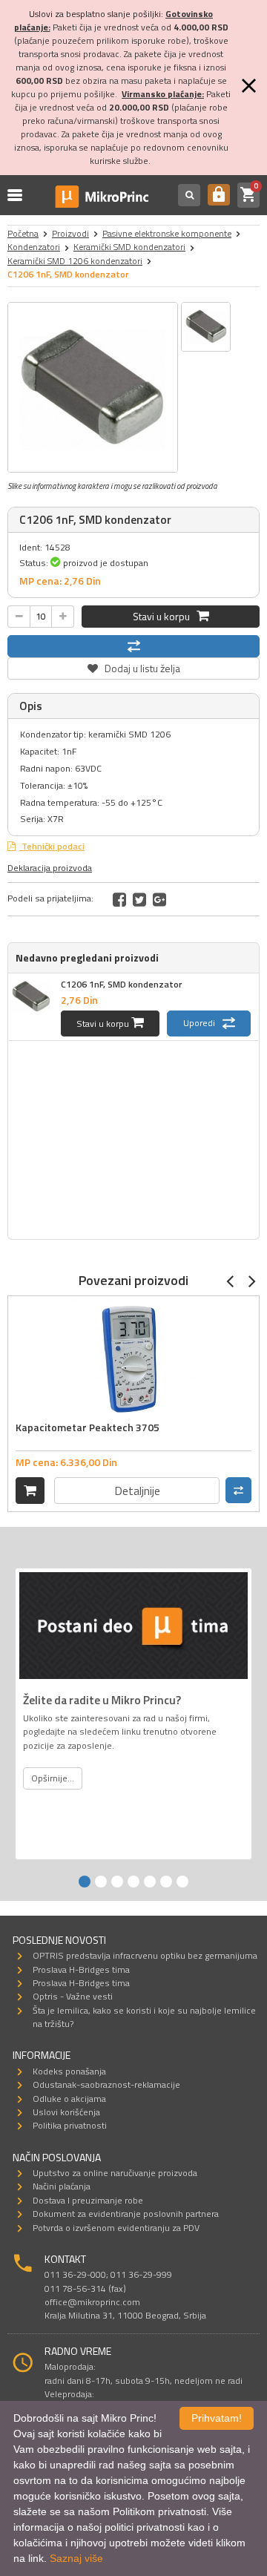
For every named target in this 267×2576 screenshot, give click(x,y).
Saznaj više (76, 2558)
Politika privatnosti (70, 2125)
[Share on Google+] (159, 899)
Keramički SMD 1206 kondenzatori (75, 261)
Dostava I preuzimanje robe (88, 2200)
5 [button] (150, 1882)
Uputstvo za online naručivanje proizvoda (115, 2173)
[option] (93, 387)
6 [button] (166, 1882)
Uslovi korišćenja (66, 2112)
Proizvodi (70, 233)
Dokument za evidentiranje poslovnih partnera (126, 2214)
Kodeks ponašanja (69, 2071)
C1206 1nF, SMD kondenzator (121, 984)
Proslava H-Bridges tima (81, 1969)
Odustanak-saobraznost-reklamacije (106, 2084)
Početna (23, 233)
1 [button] (85, 1882)
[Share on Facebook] (119, 899)
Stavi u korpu (165, 616)
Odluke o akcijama (69, 2099)
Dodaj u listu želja (133, 667)
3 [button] (117, 1882)
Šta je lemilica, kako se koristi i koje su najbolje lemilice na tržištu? (144, 2017)
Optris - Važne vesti (73, 1996)
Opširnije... (53, 1778)
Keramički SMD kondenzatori (129, 247)
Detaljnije (137, 1491)
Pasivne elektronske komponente (167, 233)
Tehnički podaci (52, 846)
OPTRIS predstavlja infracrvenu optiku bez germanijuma (145, 1955)
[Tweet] (139, 899)
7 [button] (182, 1882)
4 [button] (133, 1882)
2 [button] (101, 1882)
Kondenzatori (34, 247)
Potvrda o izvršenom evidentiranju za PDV (116, 2228)
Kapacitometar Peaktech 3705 (88, 1427)
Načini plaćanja (62, 2186)
